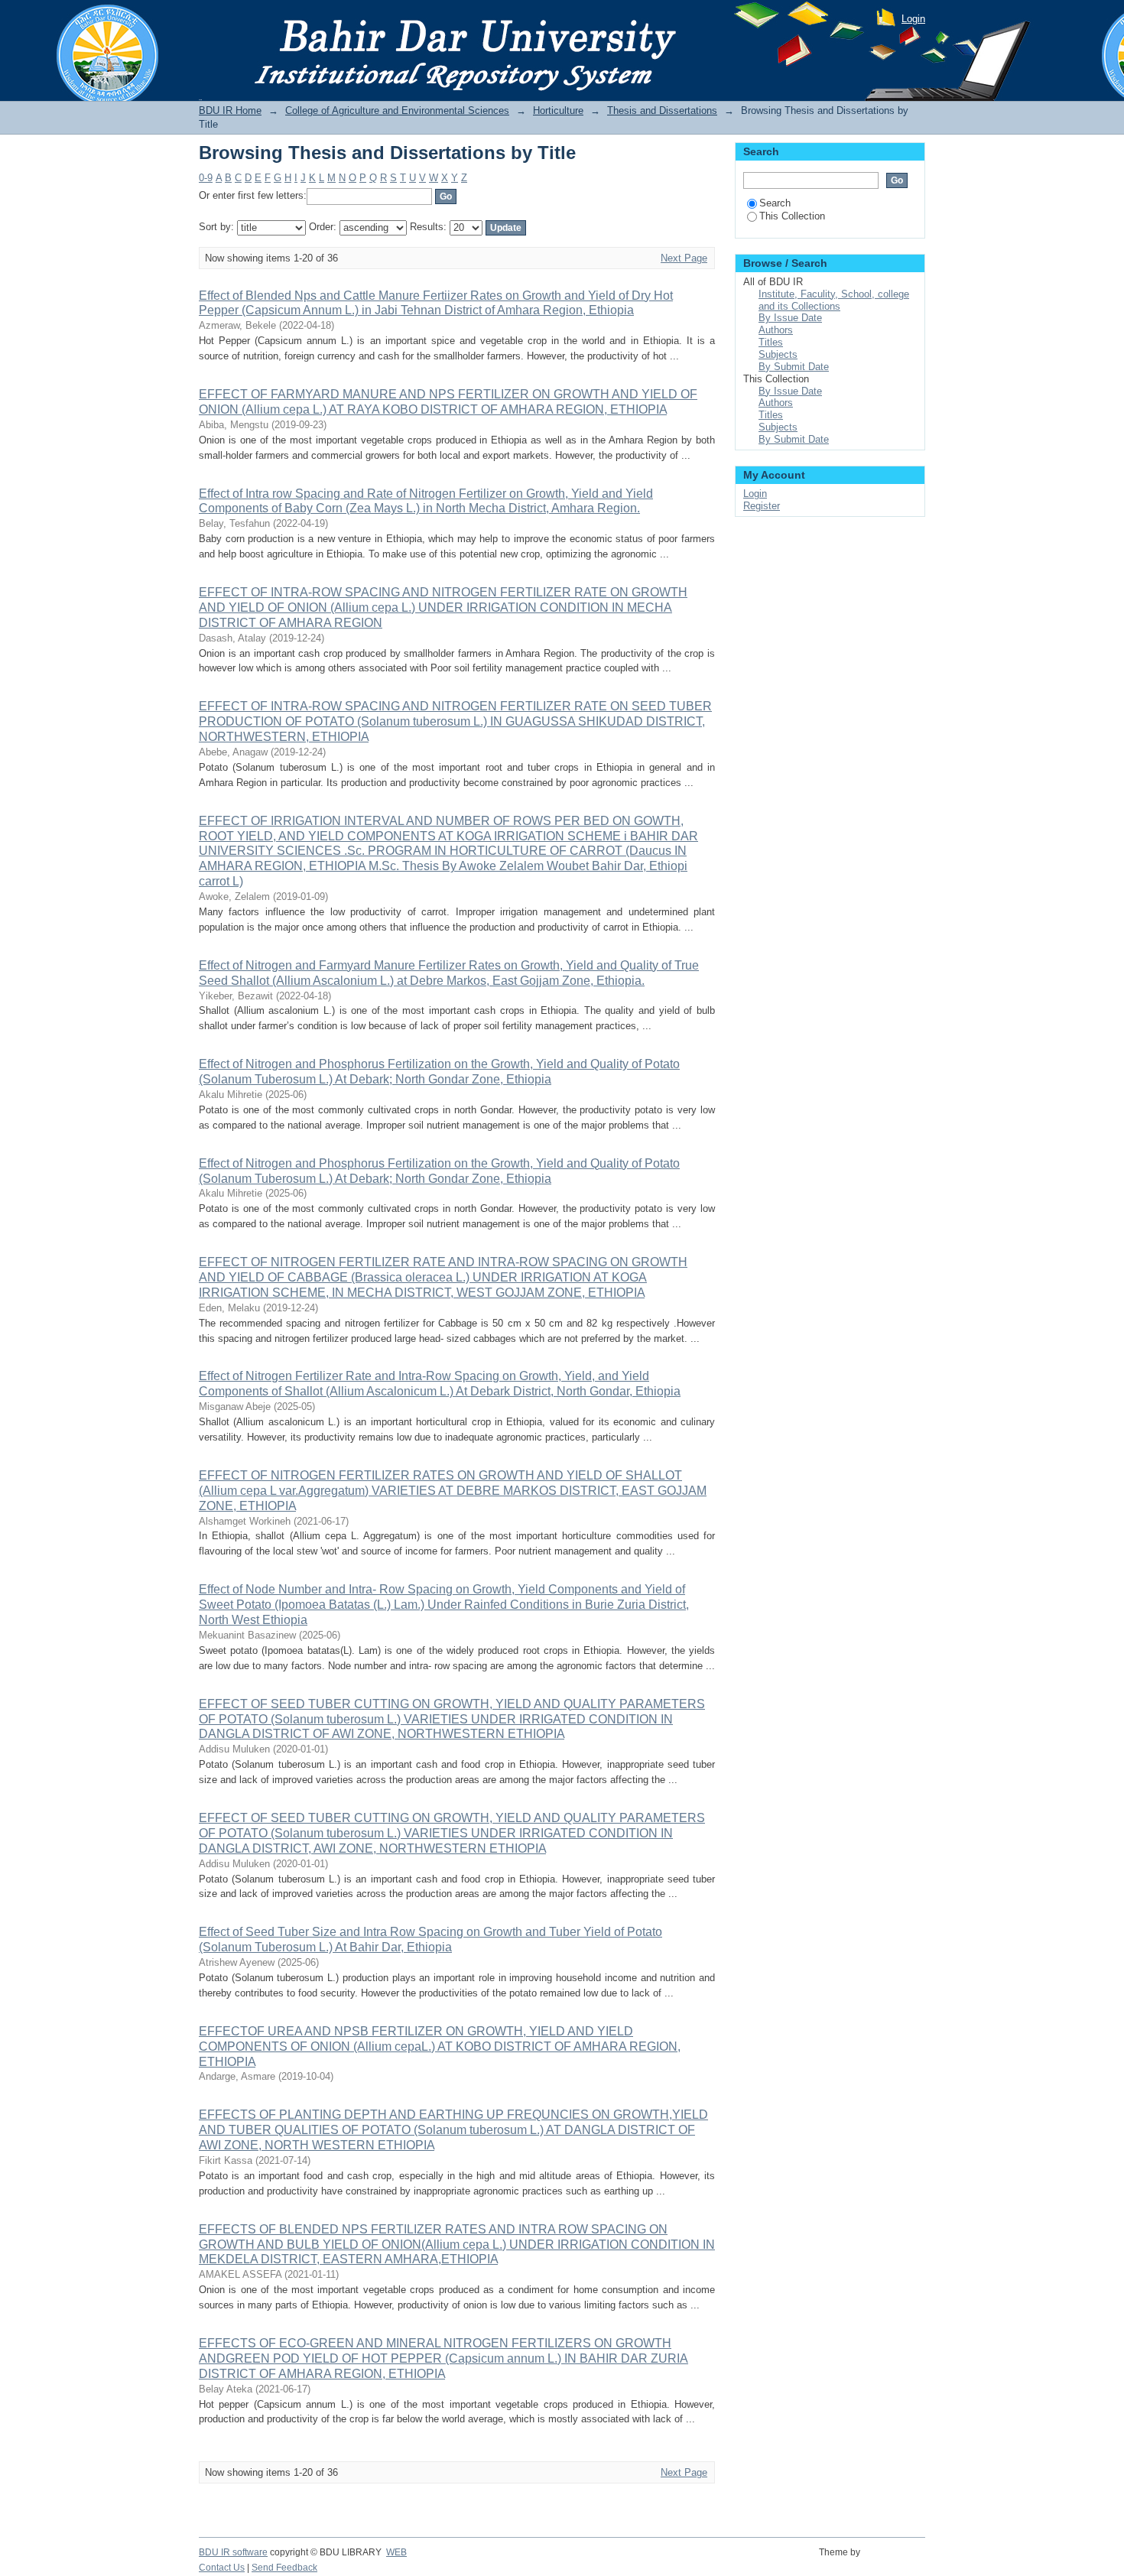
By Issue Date (790, 318)
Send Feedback (284, 2568)
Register (762, 506)
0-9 (206, 178)
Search (775, 203)
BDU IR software (233, 2552)
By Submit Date (794, 367)
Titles (771, 342)
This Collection (792, 216)
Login (913, 19)
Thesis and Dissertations (662, 110)
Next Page (684, 258)
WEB (396, 2552)
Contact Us (222, 2568)
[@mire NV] (895, 2561)
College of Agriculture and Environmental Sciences (397, 110)
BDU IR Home (230, 110)
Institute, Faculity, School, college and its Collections (834, 300)
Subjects (778, 354)
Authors (776, 330)
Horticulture (558, 110)
